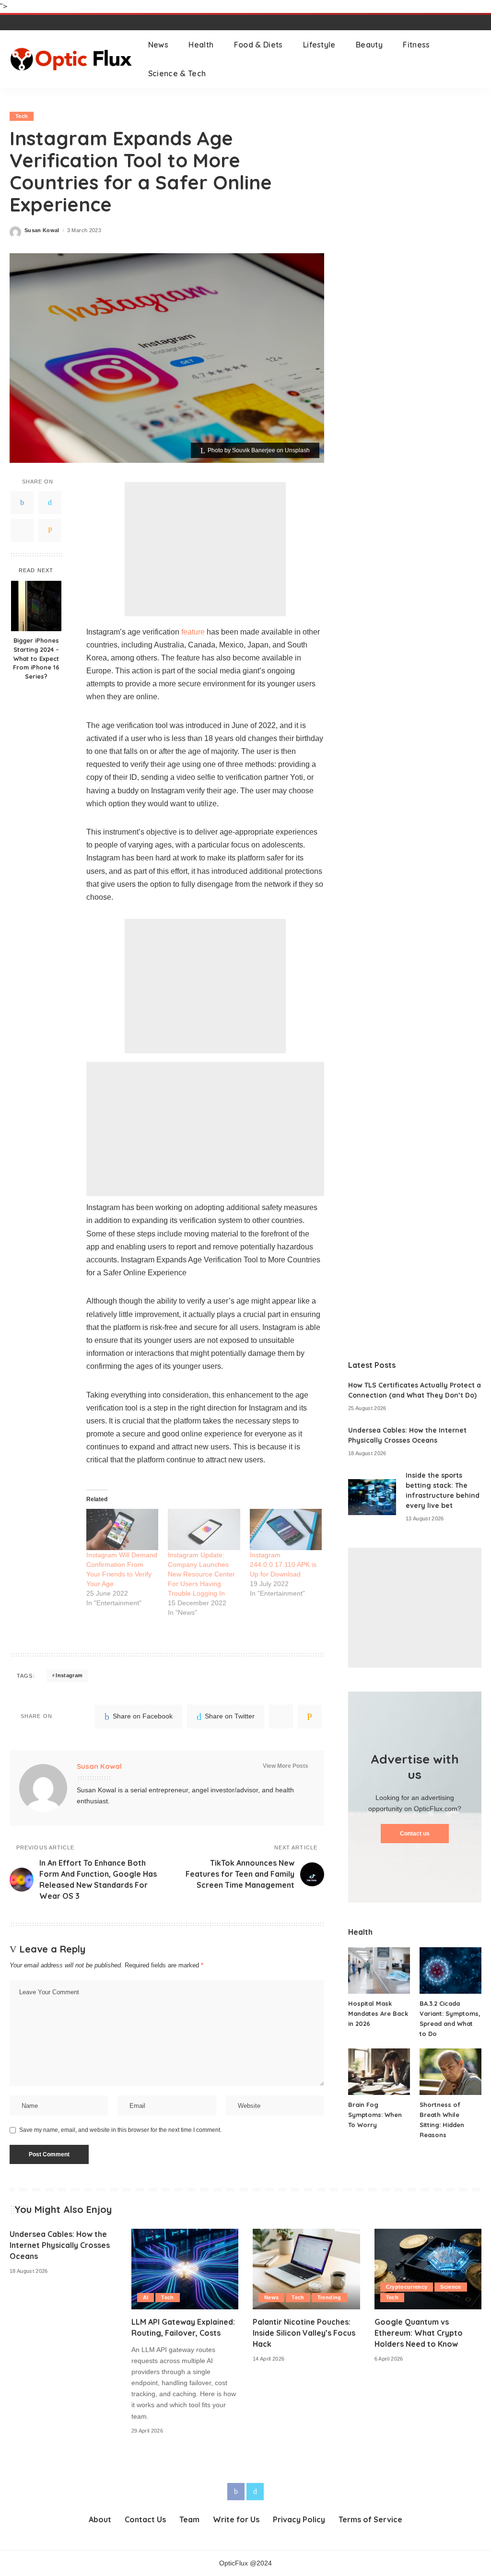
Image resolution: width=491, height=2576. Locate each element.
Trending (329, 2297)
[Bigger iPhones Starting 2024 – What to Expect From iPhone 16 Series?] (36, 606)
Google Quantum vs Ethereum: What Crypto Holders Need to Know (419, 2333)
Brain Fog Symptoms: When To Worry (375, 2115)
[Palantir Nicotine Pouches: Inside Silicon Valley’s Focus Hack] (306, 2269)
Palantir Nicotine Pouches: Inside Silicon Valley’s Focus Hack (304, 2333)
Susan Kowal (42, 230)
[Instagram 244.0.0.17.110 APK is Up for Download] (286, 1529)
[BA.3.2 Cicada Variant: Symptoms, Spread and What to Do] (450, 1970)
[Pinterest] (22, 530)
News (271, 2297)
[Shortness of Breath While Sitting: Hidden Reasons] (450, 2072)
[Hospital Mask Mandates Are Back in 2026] (379, 1970)
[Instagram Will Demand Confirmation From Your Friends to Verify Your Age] (122, 1529)
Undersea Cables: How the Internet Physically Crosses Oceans (60, 2245)
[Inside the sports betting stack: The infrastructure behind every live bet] (372, 1497)
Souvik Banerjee (254, 450)
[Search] (475, 59)
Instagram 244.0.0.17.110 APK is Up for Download (283, 1564)
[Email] (50, 530)
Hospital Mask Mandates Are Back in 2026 (378, 2013)
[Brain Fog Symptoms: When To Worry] (379, 2072)
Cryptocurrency (407, 2287)
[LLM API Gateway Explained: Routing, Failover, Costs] (185, 2269)
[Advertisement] (205, 549)
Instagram (69, 1675)
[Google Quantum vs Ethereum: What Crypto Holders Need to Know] (428, 2269)
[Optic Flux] (72, 59)
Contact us (415, 1834)
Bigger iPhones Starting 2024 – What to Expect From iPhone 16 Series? (36, 659)
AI (146, 2297)
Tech (22, 116)
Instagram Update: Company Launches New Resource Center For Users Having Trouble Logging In (201, 1574)
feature (193, 632)
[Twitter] (50, 503)
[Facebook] (22, 503)
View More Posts (286, 1766)
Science (450, 2287)
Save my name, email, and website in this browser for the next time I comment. (120, 2130)
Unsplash (297, 450)
